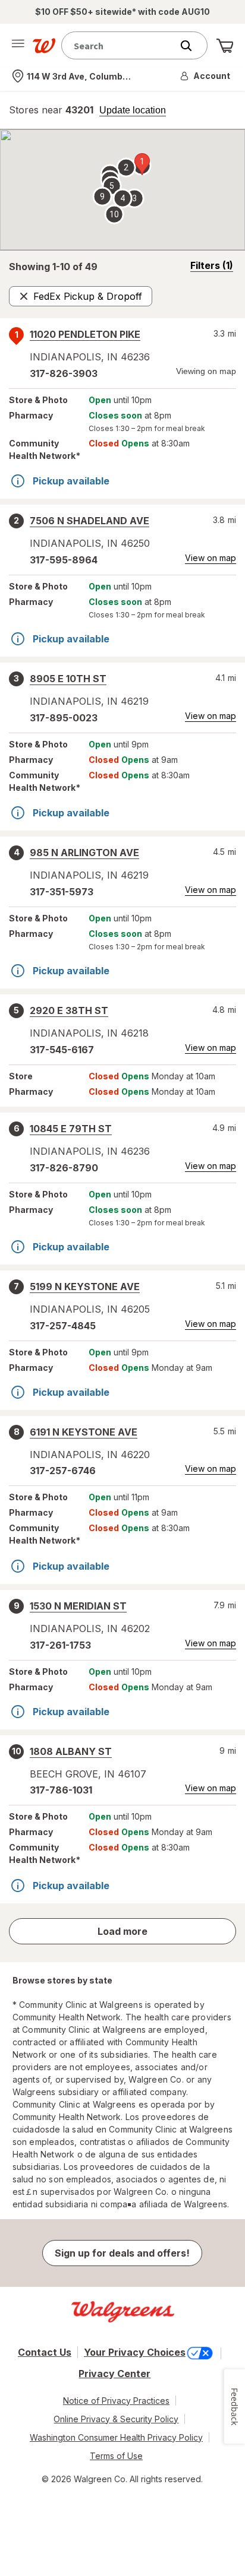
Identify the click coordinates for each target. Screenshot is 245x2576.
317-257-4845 (63, 1326)
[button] (206, 76)
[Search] (192, 46)
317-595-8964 (64, 560)
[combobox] (120, 45)
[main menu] (18, 46)
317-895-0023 (64, 718)
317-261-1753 (60, 1645)
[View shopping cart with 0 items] (225, 46)
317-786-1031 (61, 1790)
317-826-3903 (64, 373)
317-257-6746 (63, 1471)
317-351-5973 (62, 892)
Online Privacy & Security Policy (116, 2419)
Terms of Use (116, 2456)
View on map (211, 558)
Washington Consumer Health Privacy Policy (116, 2437)
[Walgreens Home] (44, 46)
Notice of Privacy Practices (116, 2401)
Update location (133, 110)
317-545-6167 (62, 1050)
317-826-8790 (64, 1168)
